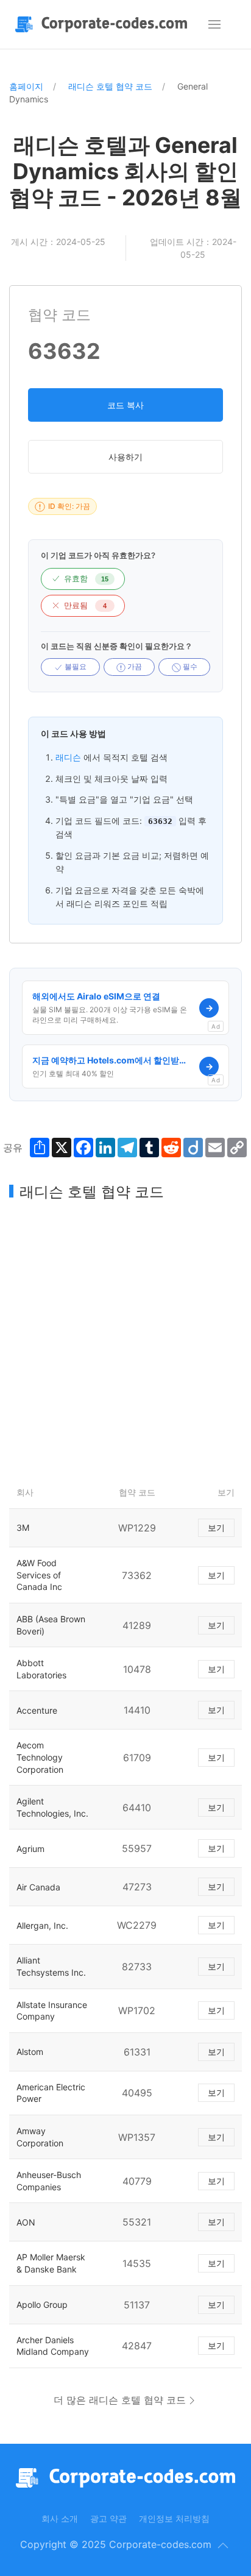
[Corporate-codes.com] (104, 24)
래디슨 (68, 757)
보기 (216, 1528)
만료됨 (85, 605)
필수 (189, 667)
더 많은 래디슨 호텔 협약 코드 (120, 2400)
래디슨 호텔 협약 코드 (110, 86)
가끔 (134, 667)
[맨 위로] (223, 2546)
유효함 (86, 579)
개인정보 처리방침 (174, 2518)
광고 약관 (108, 2518)
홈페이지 (26, 86)
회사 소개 (60, 2518)
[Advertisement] (125, 1339)
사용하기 (125, 457)
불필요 (75, 667)
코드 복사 (125, 405)
